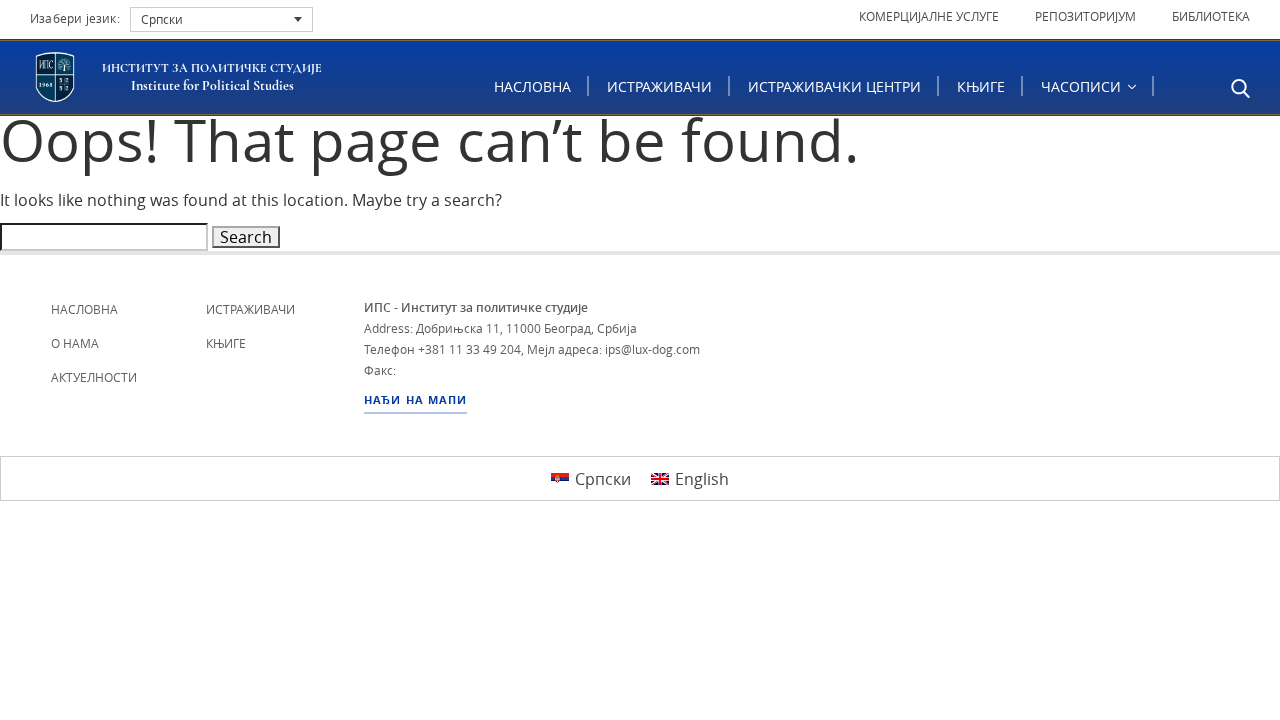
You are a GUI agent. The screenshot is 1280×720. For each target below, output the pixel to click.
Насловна (532, 86)
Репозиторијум (1085, 16)
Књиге (981, 86)
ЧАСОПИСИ (1083, 86)
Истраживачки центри (834, 86)
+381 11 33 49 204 (469, 349)
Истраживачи (659, 86)
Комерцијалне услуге (929, 16)
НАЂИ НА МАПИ (415, 400)
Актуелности (94, 377)
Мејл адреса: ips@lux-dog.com (613, 349)
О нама (75, 343)
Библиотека (1211, 16)
